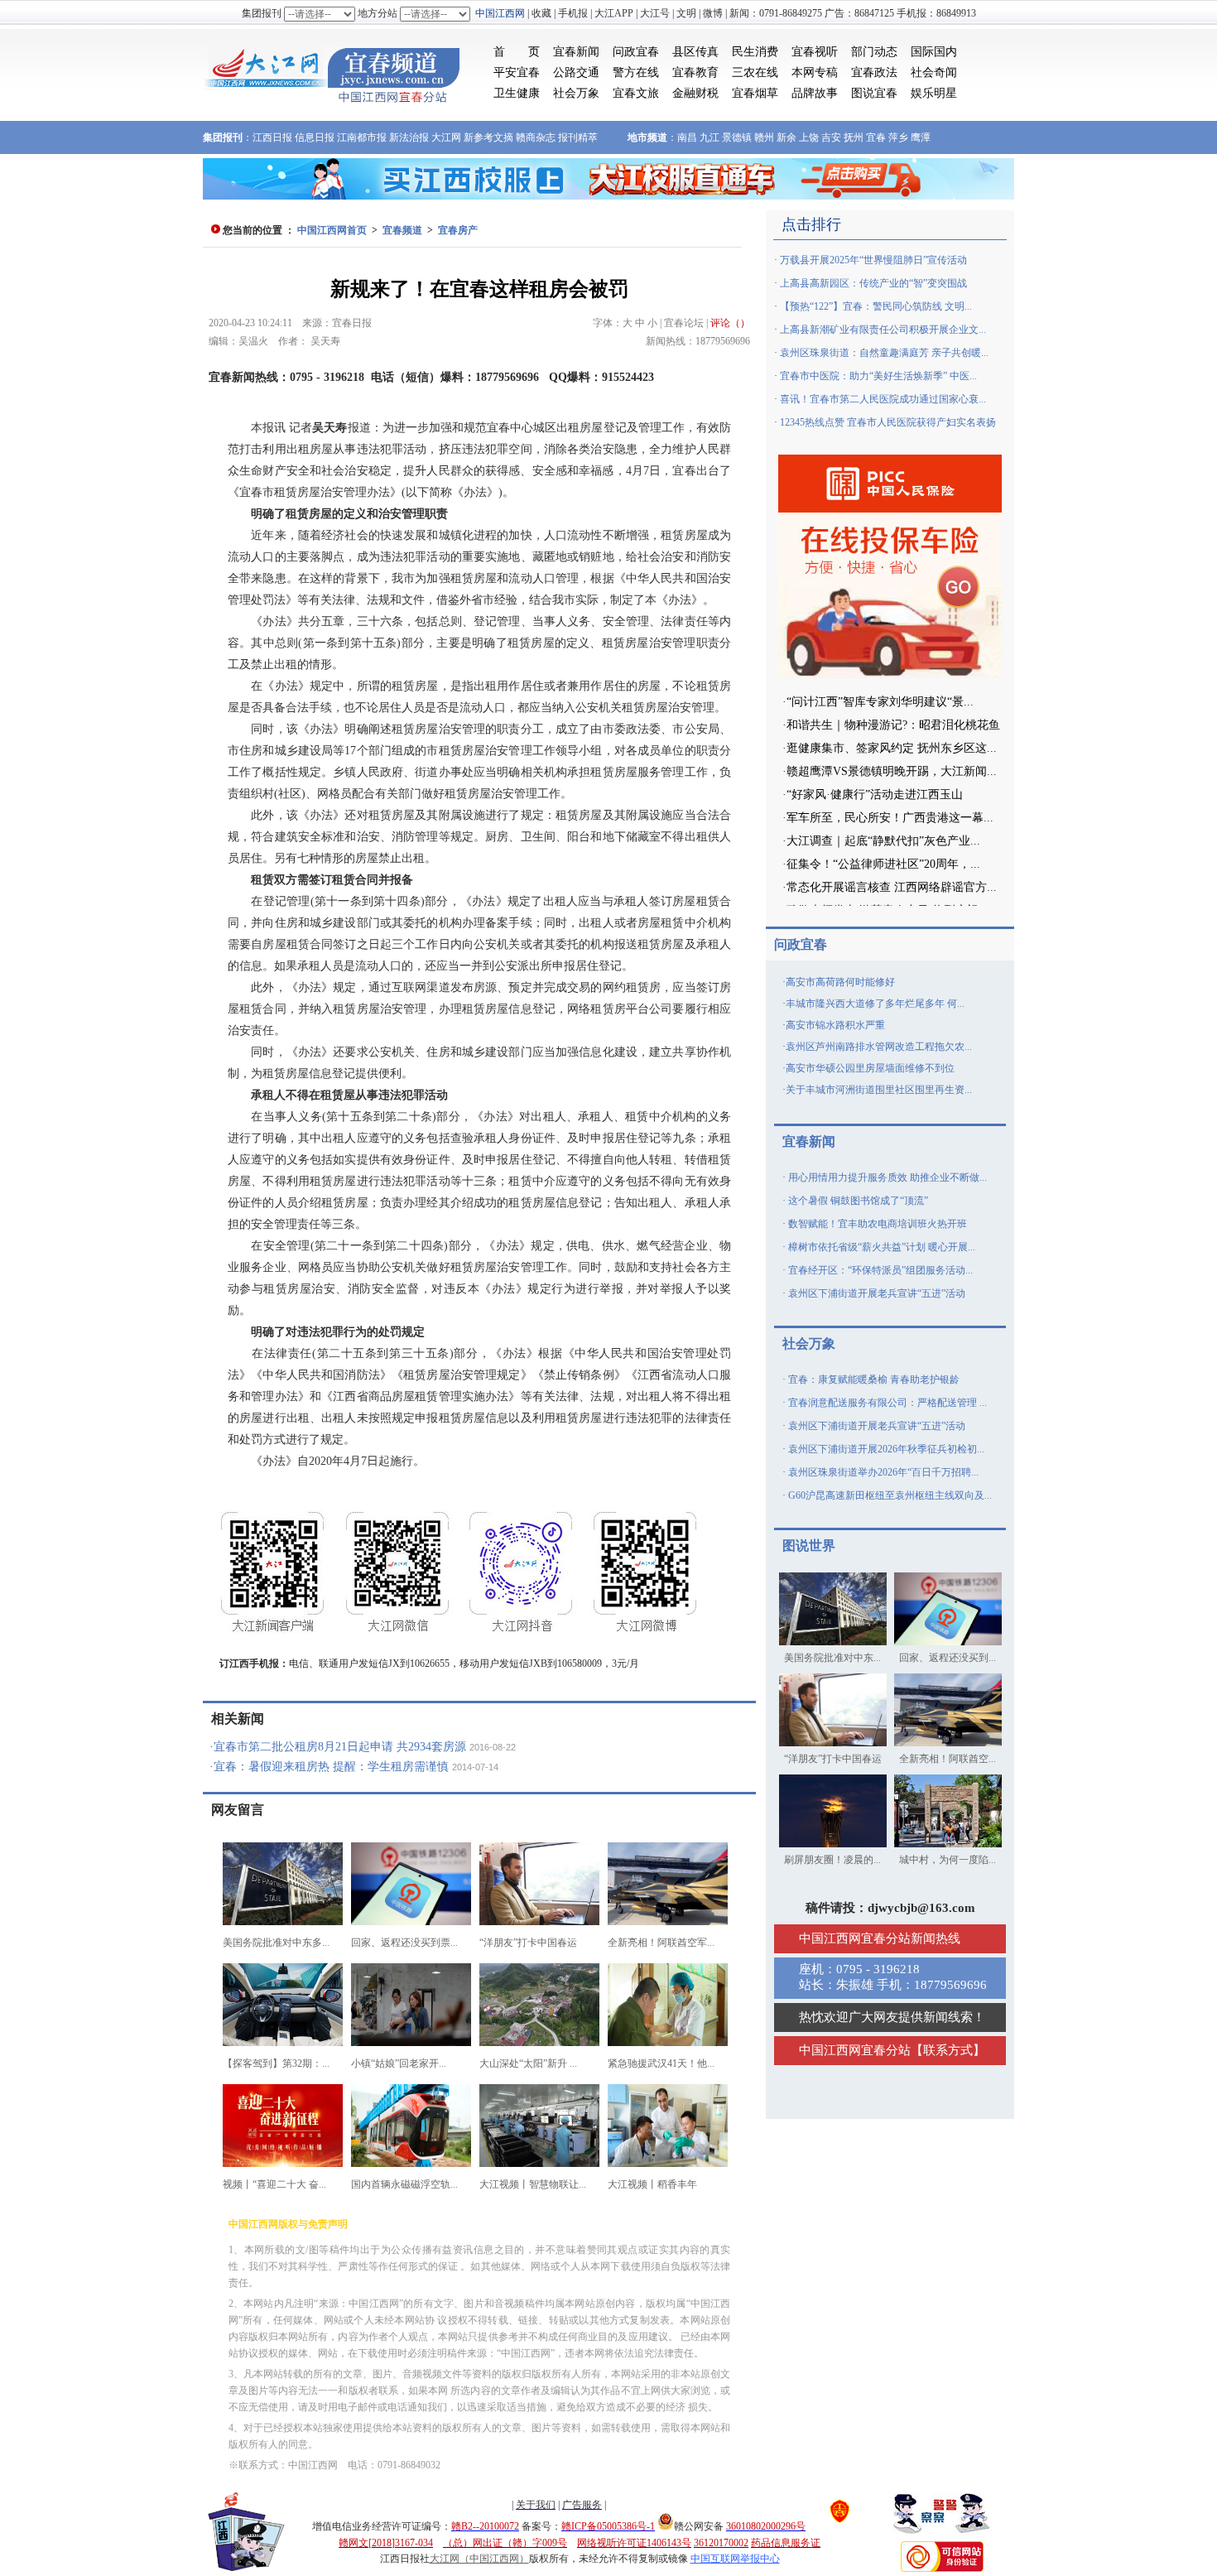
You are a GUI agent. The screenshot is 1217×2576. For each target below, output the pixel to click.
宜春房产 (458, 230)
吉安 (831, 137)
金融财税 (695, 93)
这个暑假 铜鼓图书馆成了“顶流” (858, 1201)
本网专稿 (815, 72)
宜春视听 (815, 52)
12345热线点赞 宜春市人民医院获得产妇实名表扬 (888, 422)
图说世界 (809, 1546)
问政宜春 (636, 52)
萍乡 (898, 137)
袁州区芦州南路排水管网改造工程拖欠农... (879, 1047)
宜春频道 (402, 230)
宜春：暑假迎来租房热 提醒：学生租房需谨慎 (331, 1767)
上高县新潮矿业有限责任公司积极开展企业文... (883, 330)
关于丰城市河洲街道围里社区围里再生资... (879, 1090)
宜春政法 (874, 72)
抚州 (854, 137)
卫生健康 (517, 93)
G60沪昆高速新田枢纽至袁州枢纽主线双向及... (890, 1495)
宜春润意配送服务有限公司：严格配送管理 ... (887, 1403)
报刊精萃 (578, 137)
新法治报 (409, 137)
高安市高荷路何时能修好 (840, 982)
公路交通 (576, 72)
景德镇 (737, 137)
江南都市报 (362, 137)
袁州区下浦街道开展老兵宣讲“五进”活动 (877, 1293)
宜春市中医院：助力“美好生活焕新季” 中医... (878, 376)
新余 (786, 137)
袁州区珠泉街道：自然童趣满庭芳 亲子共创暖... (884, 353)
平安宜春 (517, 72)
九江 (710, 137)
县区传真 (695, 52)
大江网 (446, 137)
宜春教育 (695, 72)
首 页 (517, 52)
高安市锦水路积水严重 (835, 1025)
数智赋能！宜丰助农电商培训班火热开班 (878, 1224)
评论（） (730, 323)
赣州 (764, 137)
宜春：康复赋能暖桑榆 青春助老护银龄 (874, 1379)
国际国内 (934, 52)
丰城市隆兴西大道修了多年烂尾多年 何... (875, 1004)
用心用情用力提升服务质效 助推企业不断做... (887, 1177)
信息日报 (315, 137)
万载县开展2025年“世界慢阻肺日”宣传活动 (873, 260)
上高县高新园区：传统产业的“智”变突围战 (873, 283)
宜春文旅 (636, 93)
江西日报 (272, 137)
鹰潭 (921, 137)
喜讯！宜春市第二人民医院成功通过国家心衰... (883, 399)
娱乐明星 (934, 93)
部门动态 (874, 52)
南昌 (687, 137)
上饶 (809, 137)
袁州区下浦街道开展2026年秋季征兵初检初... (886, 1449)
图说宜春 (874, 93)
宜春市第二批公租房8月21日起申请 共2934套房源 (340, 1747)
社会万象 (576, 93)
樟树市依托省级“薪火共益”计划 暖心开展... (882, 1247)
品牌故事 (815, 93)
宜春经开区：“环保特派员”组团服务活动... (880, 1270)
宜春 (876, 137)
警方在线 (636, 72)
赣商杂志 (536, 137)
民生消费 (755, 52)
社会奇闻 (934, 72)
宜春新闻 (576, 52)
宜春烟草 (755, 93)
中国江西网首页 (332, 230)
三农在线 (755, 72)
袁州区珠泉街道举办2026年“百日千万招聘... (883, 1472)
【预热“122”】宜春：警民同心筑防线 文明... (876, 306)
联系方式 (948, 2050)
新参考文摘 (488, 137)
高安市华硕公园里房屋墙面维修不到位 (870, 1068)
